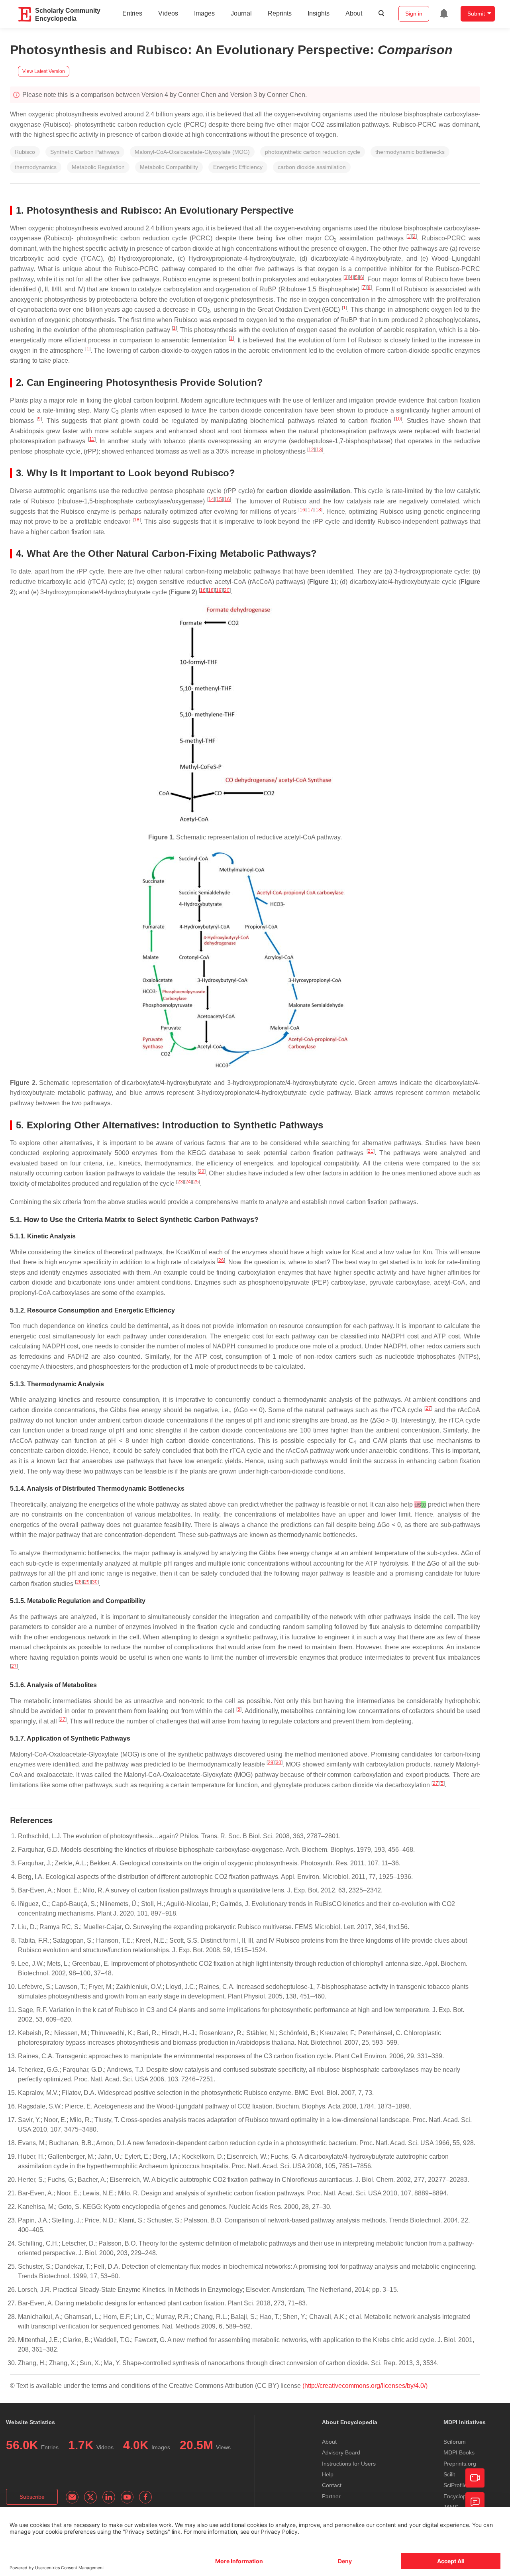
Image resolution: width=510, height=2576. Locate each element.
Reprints (280, 13)
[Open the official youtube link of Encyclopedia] (127, 2497)
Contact (332, 2485)
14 (211, 499)
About (354, 13)
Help (328, 2474)
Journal (241, 13)
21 (371, 1151)
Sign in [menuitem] (414, 14)
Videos (168, 13)
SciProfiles (457, 2485)
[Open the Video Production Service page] (475, 2478)
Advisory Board (341, 2452)
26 (221, 1260)
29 (87, 1582)
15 (219, 499)
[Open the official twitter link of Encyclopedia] (90, 2497)
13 (319, 450)
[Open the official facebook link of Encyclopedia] (145, 2497)
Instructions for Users (349, 2464)
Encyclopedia (460, 2496)
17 (310, 510)
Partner (331, 2496)
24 (188, 1182)
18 (318, 510)
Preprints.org (460, 2464)
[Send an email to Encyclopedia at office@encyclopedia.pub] (72, 2497)
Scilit (449, 2474)
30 (95, 1582)
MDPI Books (459, 2452)
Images (204, 13)
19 (219, 590)
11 (92, 439)
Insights (319, 13)
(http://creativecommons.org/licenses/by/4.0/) (365, 2386)
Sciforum (455, 2442)
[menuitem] (444, 14)
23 (180, 1182)
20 (227, 590)
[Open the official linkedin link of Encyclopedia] (109, 2497)
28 (79, 1582)
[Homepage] (25, 14)
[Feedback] (475, 2502)
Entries (132, 13)
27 (428, 1408)
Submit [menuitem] (476, 14)
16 (227, 499)
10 (398, 419)
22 (202, 1171)
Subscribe (32, 2497)
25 (196, 1182)
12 (311, 450)
